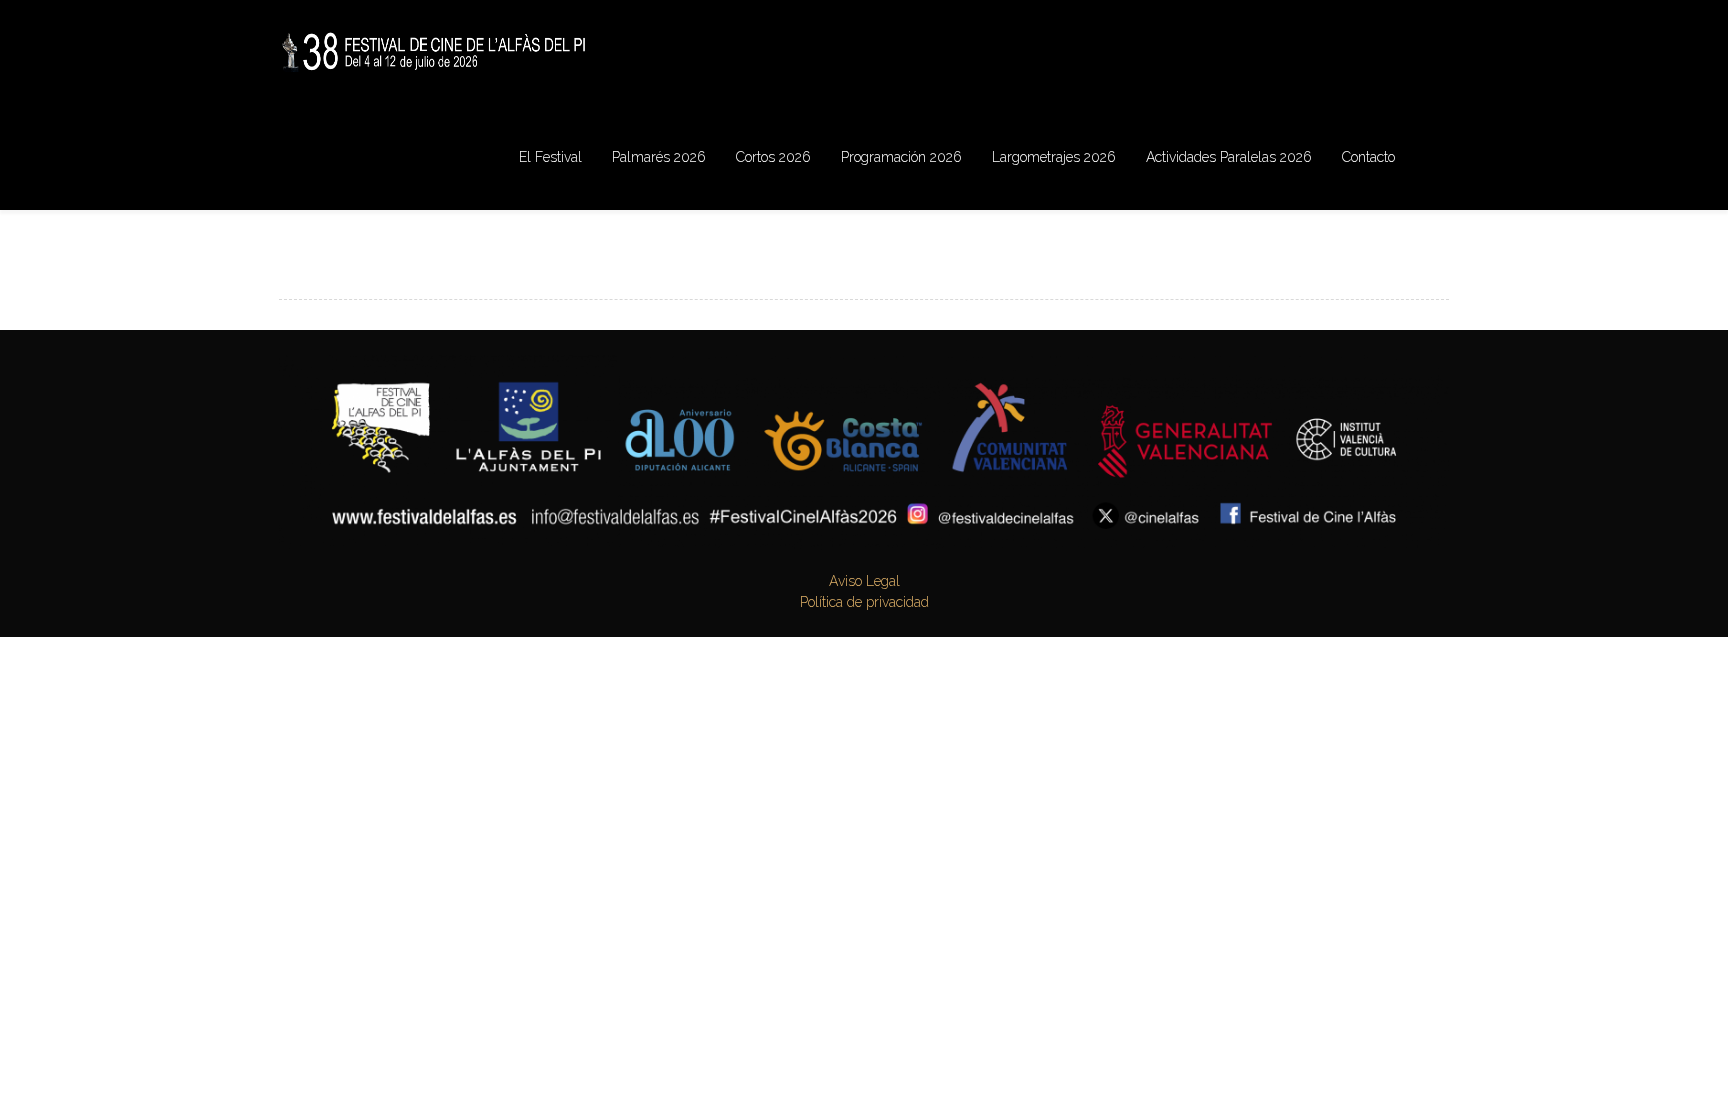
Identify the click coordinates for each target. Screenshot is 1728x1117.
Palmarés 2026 (659, 157)
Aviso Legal (864, 581)
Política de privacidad (864, 602)
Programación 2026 (901, 157)
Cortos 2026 (773, 157)
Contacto (1368, 157)
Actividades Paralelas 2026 (1229, 157)
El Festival (550, 157)
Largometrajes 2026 (1054, 157)
